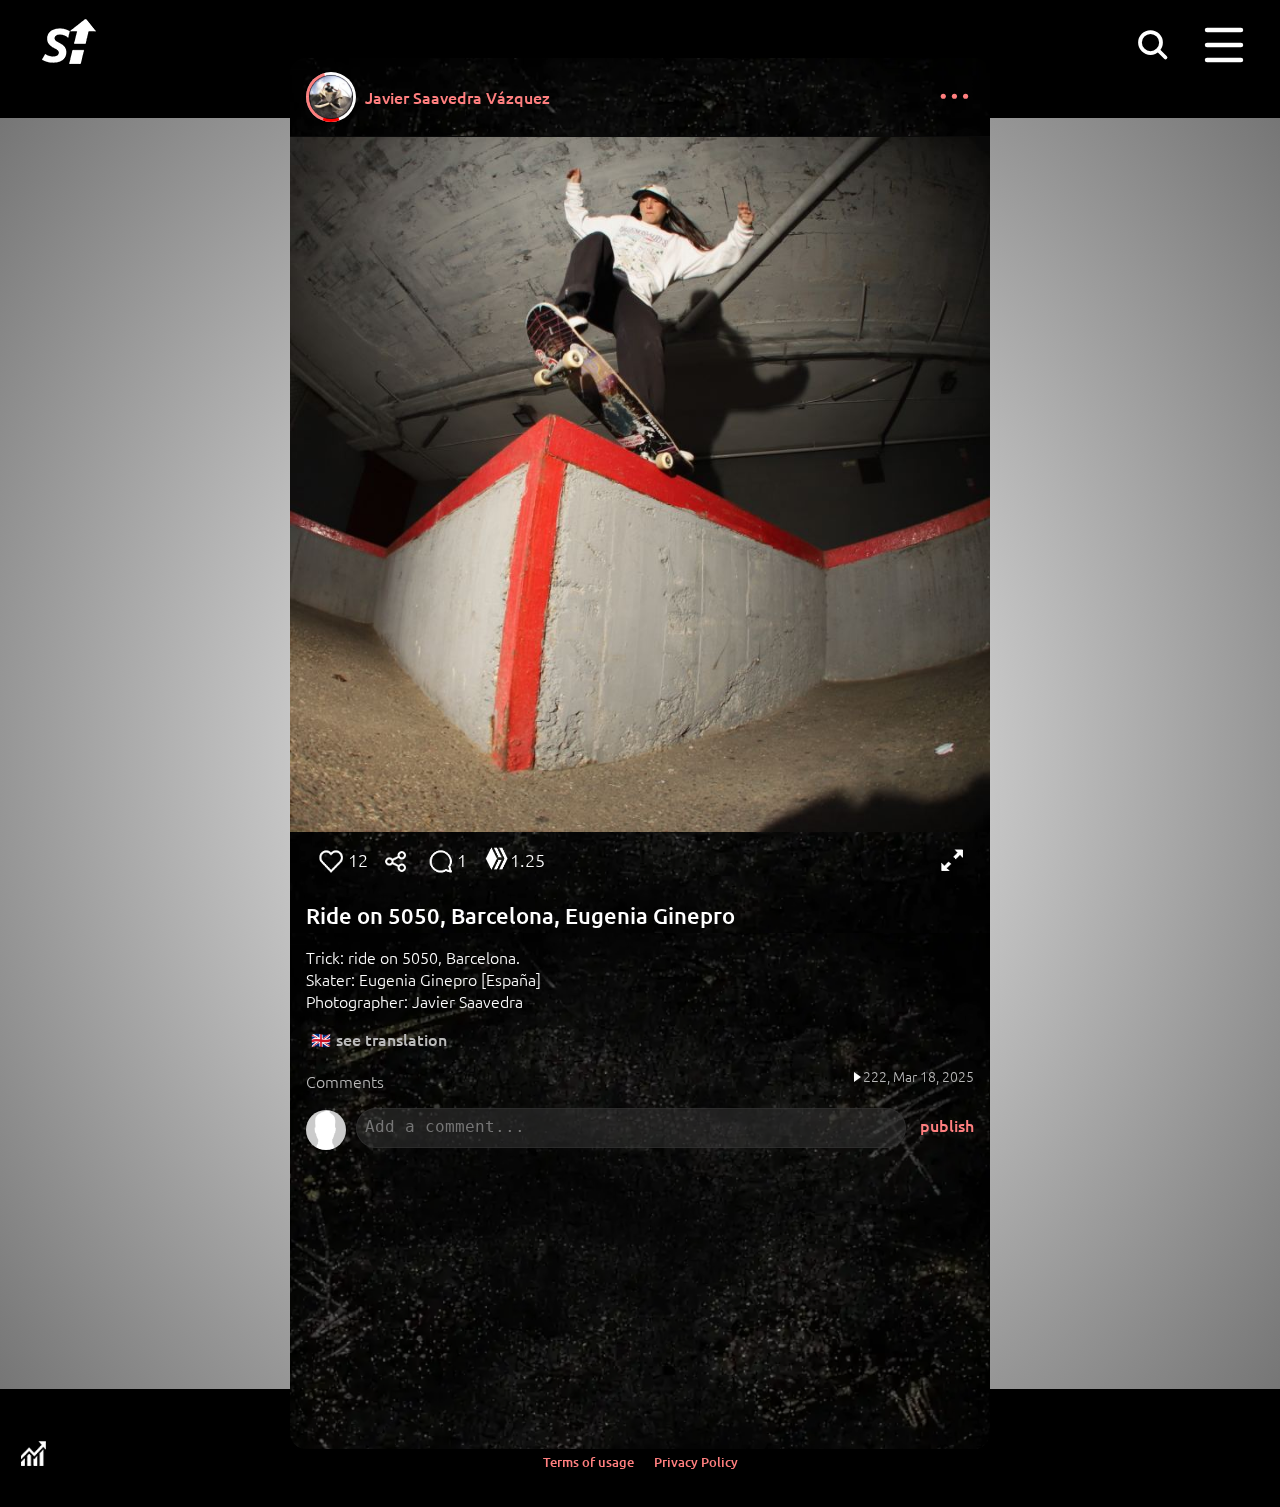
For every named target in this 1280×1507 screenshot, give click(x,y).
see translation (391, 1039)
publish (947, 1125)
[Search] (1152, 44)
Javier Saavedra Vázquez (457, 97)
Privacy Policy (696, 1462)
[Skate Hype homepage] (69, 75)
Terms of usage (588, 1462)
